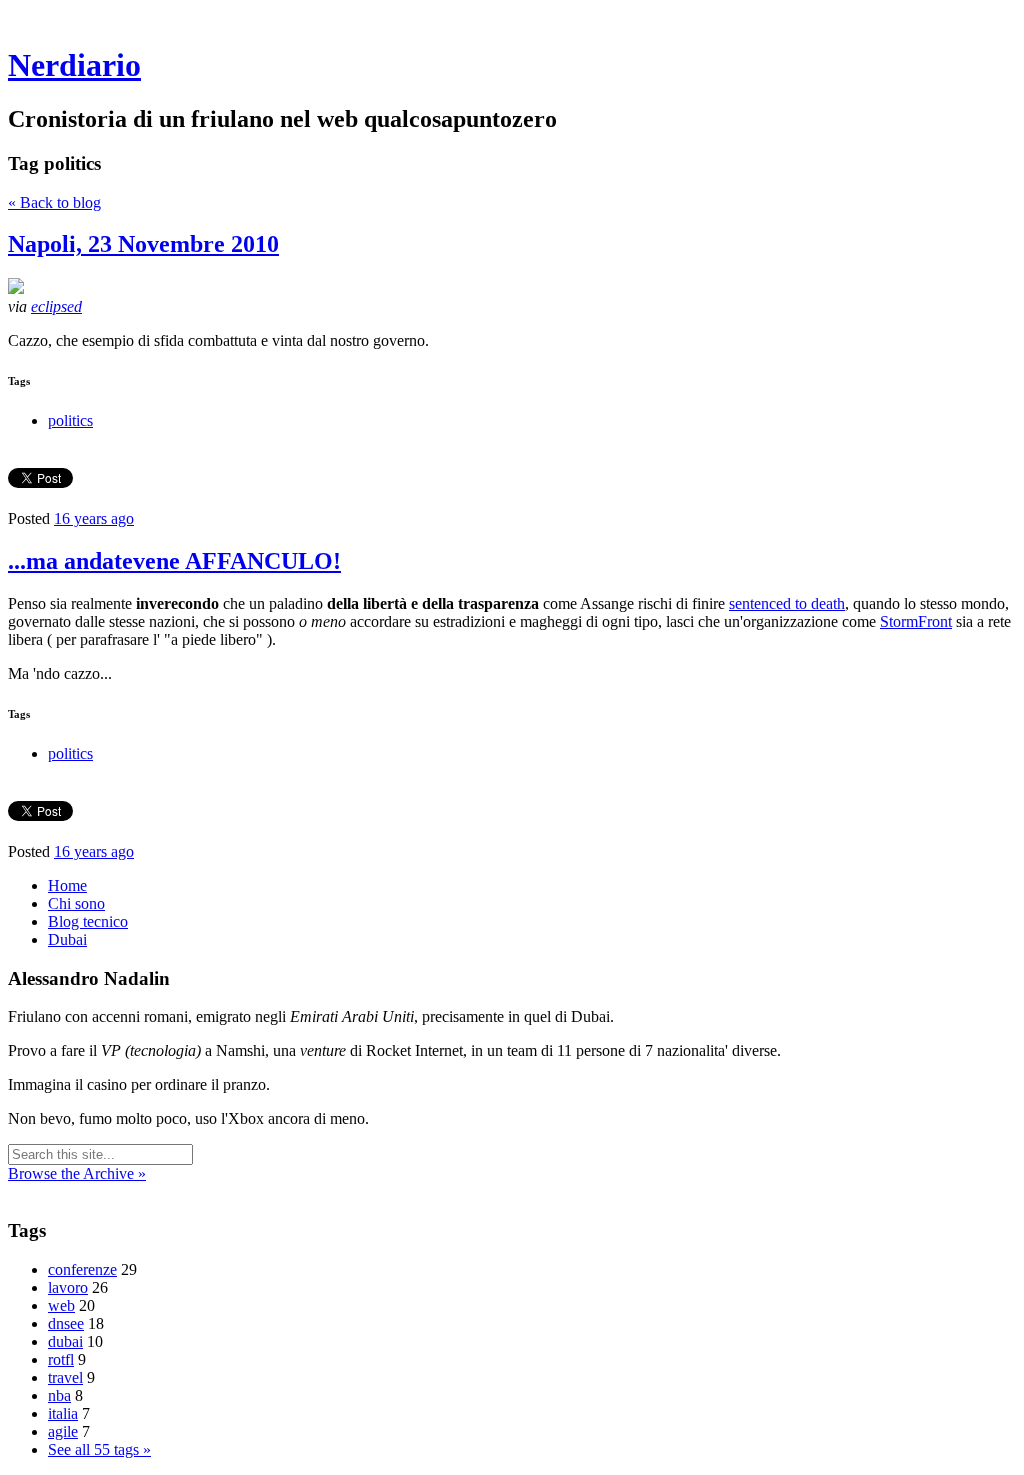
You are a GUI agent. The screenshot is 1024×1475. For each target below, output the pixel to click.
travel (65, 1377)
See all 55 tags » (99, 1449)
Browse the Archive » (77, 1173)
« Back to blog (54, 202)
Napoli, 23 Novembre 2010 (143, 244)
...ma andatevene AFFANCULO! (174, 561)
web (61, 1305)
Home (67, 885)
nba (59, 1395)
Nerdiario (74, 65)
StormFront (916, 621)
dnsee (66, 1323)
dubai (65, 1341)
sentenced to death (787, 603)
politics (70, 420)
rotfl (61, 1359)
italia (63, 1413)
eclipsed (56, 306)
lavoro (68, 1287)
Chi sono (76, 903)
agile (63, 1431)
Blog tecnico (88, 921)
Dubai (67, 939)
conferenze (82, 1269)
